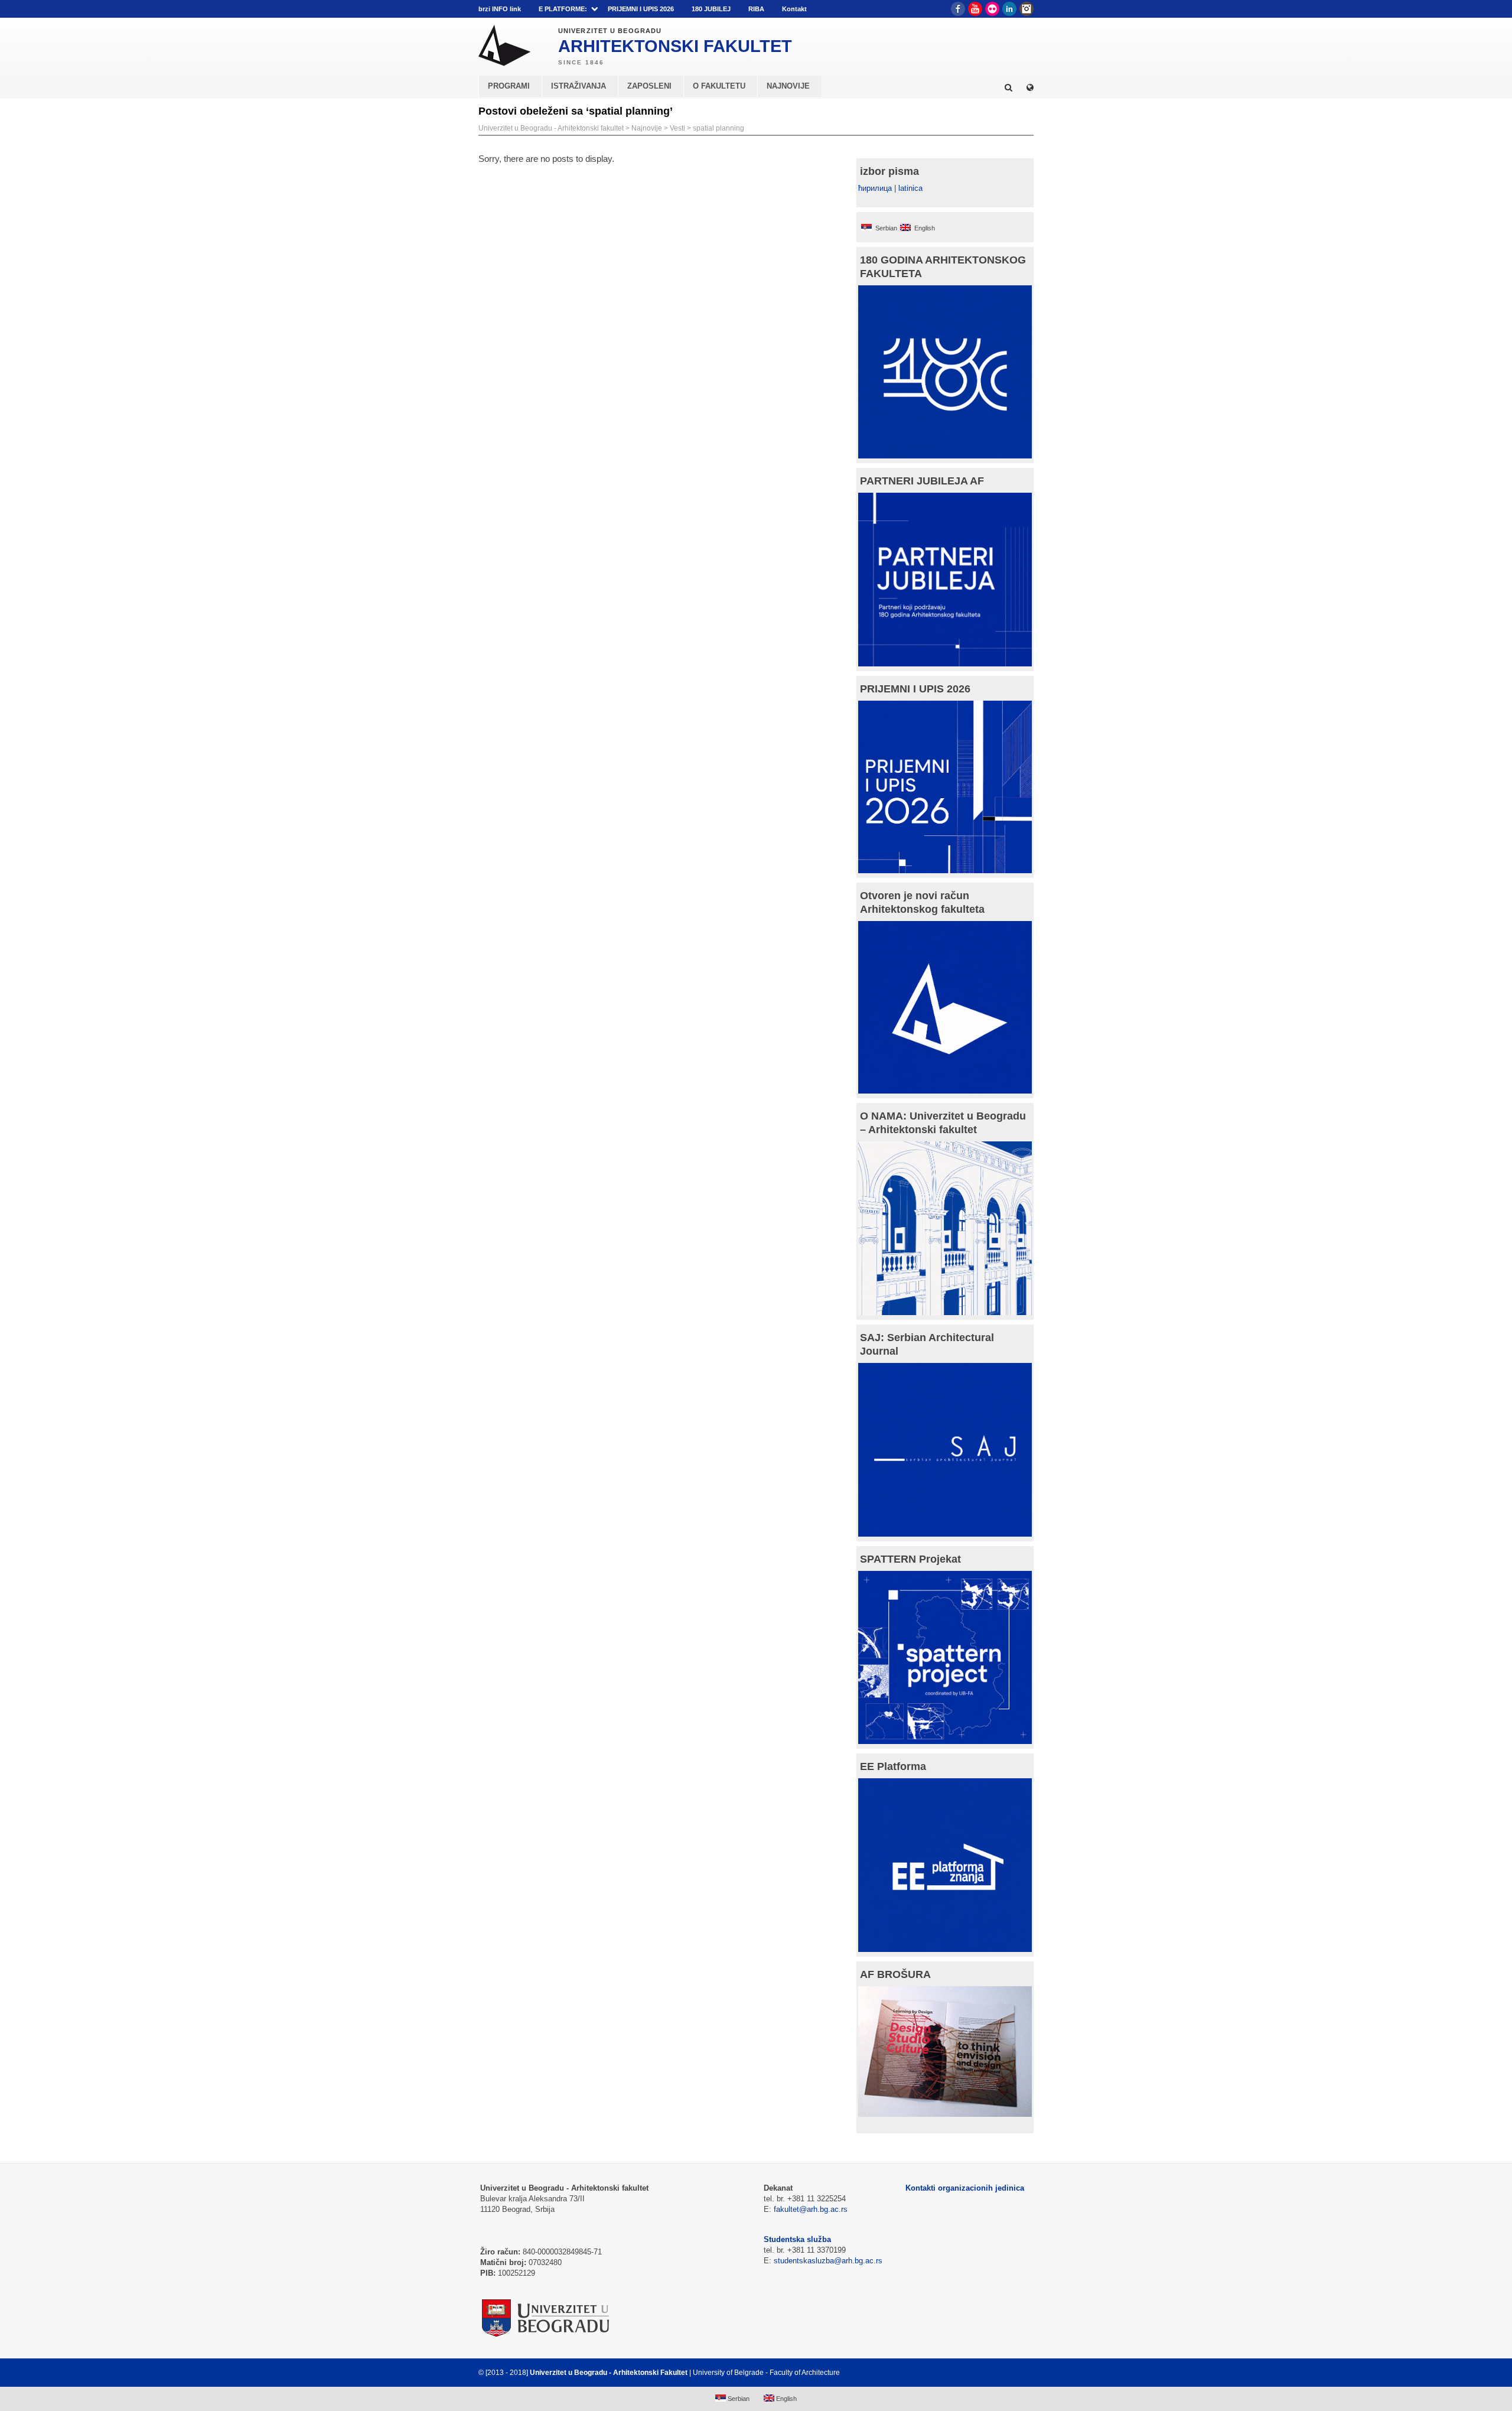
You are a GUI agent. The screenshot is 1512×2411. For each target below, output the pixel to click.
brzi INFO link (500, 9)
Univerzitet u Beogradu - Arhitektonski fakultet (551, 128)
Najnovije (647, 128)
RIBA (756, 9)
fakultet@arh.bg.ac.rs (811, 2209)
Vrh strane (1004, 2373)
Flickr (992, 9)
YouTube (975, 9)
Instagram (1027, 9)
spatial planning (718, 128)
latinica (910, 188)
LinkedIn (1009, 9)
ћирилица (875, 188)
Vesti (677, 128)
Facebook (958, 9)
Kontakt (794, 9)
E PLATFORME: (563, 9)
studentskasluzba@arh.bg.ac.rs (828, 2261)
